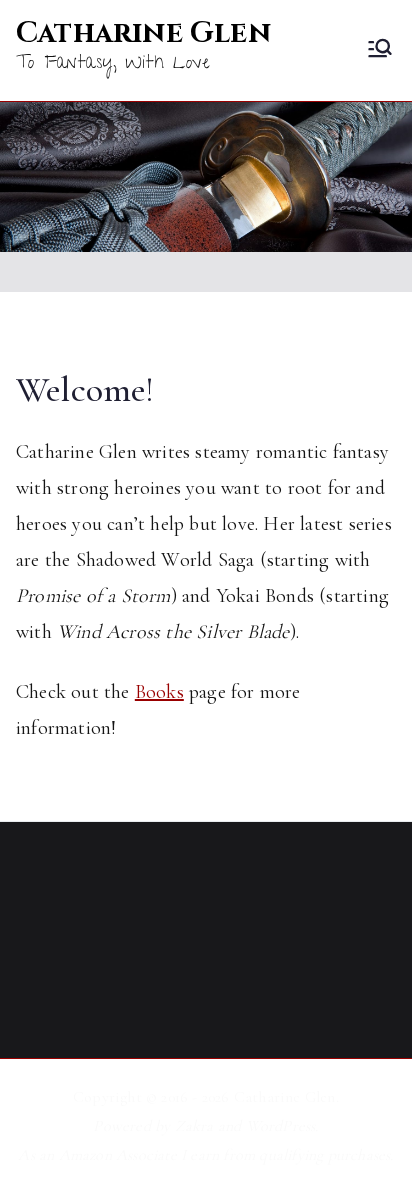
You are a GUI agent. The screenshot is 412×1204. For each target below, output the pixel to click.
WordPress (281, 1126)
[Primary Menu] (380, 51)
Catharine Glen (143, 33)
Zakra (194, 1126)
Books (159, 692)
